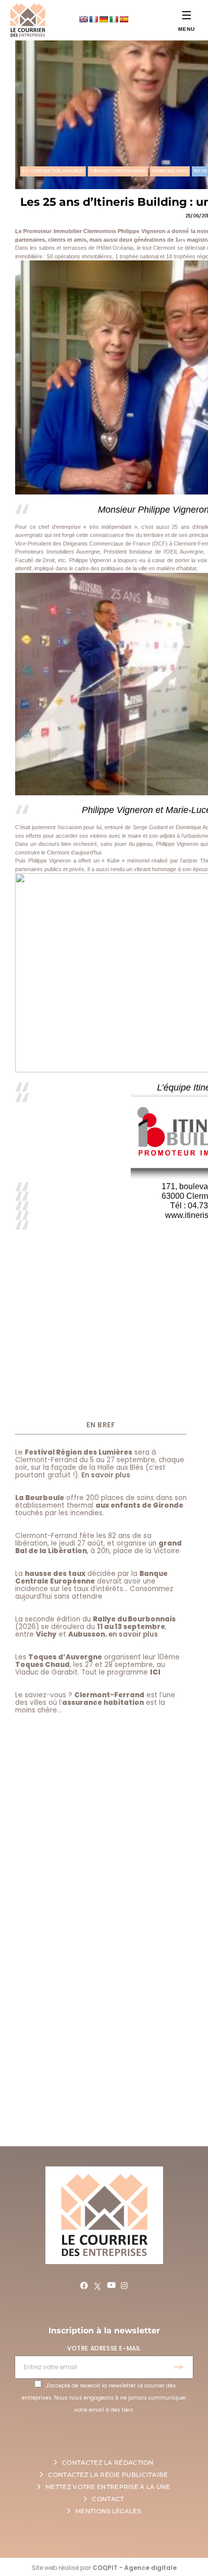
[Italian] (114, 19)
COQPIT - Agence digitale (135, 2568)
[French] (93, 19)
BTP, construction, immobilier (53, 171)
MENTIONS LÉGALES (108, 2511)
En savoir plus (106, 1475)
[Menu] (187, 15)
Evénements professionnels (118, 171)
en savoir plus (133, 1634)
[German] (103, 19)
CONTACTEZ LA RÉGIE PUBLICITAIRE (108, 2475)
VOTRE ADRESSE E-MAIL (104, 2348)
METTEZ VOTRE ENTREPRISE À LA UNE (108, 2487)
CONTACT (108, 2499)
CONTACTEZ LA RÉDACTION (108, 2462)
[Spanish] (124, 19)
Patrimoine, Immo (170, 171)
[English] (83, 19)
